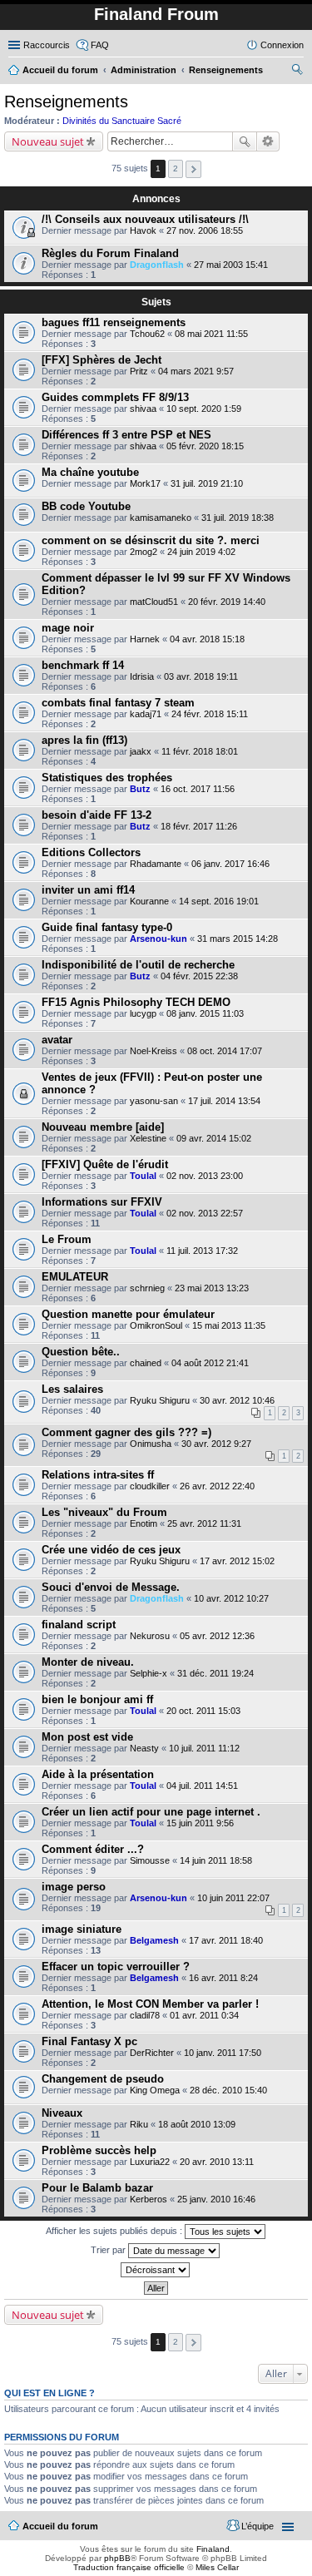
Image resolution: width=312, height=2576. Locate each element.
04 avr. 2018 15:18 (207, 639)
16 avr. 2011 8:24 (223, 1978)
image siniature (82, 1929)
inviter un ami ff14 (88, 890)
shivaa (143, 409)
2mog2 (144, 552)
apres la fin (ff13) (84, 740)
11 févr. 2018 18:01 (200, 751)
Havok (143, 230)
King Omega (155, 2090)
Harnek (145, 639)
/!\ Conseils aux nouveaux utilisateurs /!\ (145, 219)
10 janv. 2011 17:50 (223, 2053)
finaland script (79, 1625)
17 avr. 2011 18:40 (226, 1940)
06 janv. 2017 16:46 (230, 864)
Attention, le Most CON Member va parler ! (150, 2004)
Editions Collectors (91, 852)
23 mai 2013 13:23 (212, 1288)
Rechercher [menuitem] (297, 72)
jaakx (141, 751)
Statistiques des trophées (107, 778)
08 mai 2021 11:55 (211, 334)
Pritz (139, 371)
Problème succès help (99, 2150)
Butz (140, 789)
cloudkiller (150, 1486)
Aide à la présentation (98, 1774)
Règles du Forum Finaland (110, 253)
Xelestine (148, 1138)
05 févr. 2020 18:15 (205, 446)
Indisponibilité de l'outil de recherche (138, 965)
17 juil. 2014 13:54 (224, 1101)
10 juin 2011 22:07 (233, 1898)
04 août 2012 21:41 (210, 1363)
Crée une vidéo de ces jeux (111, 1550)
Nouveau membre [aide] (103, 1127)
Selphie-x (149, 1673)
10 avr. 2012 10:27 (231, 1598)
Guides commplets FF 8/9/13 (115, 397)
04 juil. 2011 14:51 (202, 1786)
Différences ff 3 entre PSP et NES (126, 435)
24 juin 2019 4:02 (201, 552)
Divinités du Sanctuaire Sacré (122, 121)
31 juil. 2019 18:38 (238, 518)
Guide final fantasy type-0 (107, 927)
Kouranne (149, 901)
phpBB (117, 2558)
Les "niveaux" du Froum (104, 1512)
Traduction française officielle (129, 2567)
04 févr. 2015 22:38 (199, 976)
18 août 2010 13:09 (197, 2124)
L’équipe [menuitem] (258, 2526)
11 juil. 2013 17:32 (202, 1251)
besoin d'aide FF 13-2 (97, 815)
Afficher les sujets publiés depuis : (115, 2231)
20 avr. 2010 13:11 (217, 2162)
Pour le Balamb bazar (97, 2188)
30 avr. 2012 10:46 (237, 1400)
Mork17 (145, 483)
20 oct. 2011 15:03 (203, 1711)
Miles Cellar (217, 2567)
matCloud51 (154, 602)
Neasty (144, 1748)
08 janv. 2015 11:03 (205, 1013)
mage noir (68, 628)
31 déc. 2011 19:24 (215, 1673)
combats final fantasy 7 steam (118, 703)
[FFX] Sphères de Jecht (102, 360)
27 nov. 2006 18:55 (205, 230)
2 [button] (176, 168)
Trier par (109, 2250)
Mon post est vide (87, 1737)
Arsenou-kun (158, 939)
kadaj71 (146, 714)
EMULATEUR (75, 1277)
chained (146, 1363)
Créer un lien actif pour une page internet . (151, 1812)
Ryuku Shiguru (160, 1400)
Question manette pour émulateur (128, 1314)
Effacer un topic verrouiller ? (116, 1967)
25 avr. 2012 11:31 (204, 1523)
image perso (74, 1887)
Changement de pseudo (103, 2079)
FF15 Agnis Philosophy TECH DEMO (136, 1002)
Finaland (213, 2549)
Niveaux (62, 2113)
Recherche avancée (268, 141)
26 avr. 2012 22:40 (217, 1486)
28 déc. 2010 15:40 (228, 2090)
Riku (139, 2124)
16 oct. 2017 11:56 (198, 789)
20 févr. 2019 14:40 (227, 602)
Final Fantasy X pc (89, 2041)
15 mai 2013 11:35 (229, 1325)
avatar (57, 1040)
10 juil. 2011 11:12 (204, 1748)
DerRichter (152, 2053)
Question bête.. (81, 1352)
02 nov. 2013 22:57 (205, 1213)
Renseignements (66, 102)
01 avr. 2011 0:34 (204, 2015)
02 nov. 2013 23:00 (205, 1176)
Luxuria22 (150, 2162)
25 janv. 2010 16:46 (216, 2199)
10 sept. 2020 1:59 (204, 409)
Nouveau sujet (48, 141)
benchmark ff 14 (83, 665)
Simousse (150, 1860)
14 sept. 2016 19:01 (219, 901)
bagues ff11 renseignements (114, 322)
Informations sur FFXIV (102, 1202)
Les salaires (72, 1389)
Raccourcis (47, 45)
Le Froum (67, 1239)
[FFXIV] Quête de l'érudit (105, 1164)
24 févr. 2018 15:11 (210, 714)
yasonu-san (154, 1101)
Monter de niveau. (88, 1662)
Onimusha (151, 1444)
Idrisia (142, 676)
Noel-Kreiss (154, 1051)
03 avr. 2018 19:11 (201, 676)
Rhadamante (156, 864)
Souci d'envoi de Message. (111, 1587)
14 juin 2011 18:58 (216, 1860)
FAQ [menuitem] (100, 45)
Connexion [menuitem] (282, 45)
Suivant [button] (193, 169)
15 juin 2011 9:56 (200, 1823)
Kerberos (149, 2199)
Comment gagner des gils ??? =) (126, 1432)
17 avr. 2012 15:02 (237, 1561)
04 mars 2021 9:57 (196, 371)
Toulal (143, 1176)
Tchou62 (147, 334)
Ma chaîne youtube (90, 472)
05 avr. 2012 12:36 (217, 1636)
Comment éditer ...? (93, 1849)
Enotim (144, 1523)
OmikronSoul (156, 1325)
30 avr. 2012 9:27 (216, 1444)
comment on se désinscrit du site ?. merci (151, 540)
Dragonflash (157, 265)
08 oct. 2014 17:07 (225, 1051)
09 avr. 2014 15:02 (214, 1138)
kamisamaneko (161, 518)
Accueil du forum (60, 2526)
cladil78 (145, 2015)
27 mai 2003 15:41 (231, 265)
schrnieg (147, 1288)
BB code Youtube (86, 506)
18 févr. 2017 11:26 (199, 826)
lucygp (143, 1013)
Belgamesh (154, 1940)
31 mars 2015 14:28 (238, 939)
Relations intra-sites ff (98, 1475)
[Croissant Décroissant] (156, 2270)
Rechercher (245, 141)
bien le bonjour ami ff (97, 1699)
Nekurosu (150, 1636)
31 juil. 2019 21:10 (207, 483)
